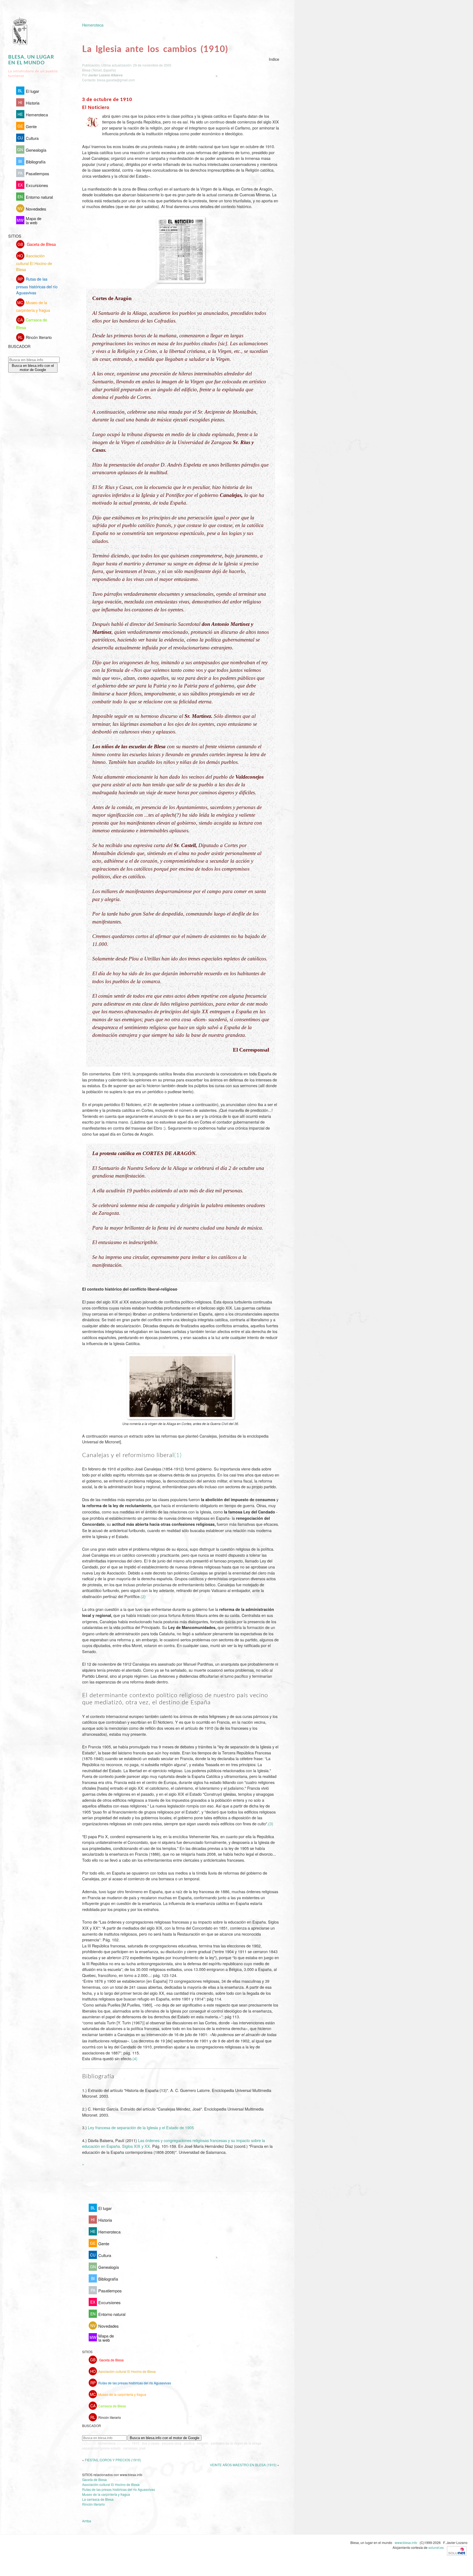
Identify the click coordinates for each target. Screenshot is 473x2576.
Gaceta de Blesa (37, 244)
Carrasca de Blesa (32, 323)
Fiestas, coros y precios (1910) (113, 2460)
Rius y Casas (151, 2443)
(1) (178, 1455)
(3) (271, 1824)
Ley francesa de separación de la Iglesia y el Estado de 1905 (141, 2127)
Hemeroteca (93, 25)
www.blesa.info (406, 2542)
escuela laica (172, 2443)
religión (203, 2443)
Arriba (87, 2521)
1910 (135, 2443)
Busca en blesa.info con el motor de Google (33, 368)
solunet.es (436, 2547)
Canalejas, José (134, 2448)
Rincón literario (35, 337)
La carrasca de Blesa (98, 2499)
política (189, 2443)
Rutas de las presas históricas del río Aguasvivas (37, 286)
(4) (135, 2058)
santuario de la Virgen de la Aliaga (236, 2443)
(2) (143, 1596)
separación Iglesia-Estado (101, 2448)
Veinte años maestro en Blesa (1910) (243, 2465)
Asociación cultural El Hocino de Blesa (34, 262)
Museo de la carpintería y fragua (33, 306)
